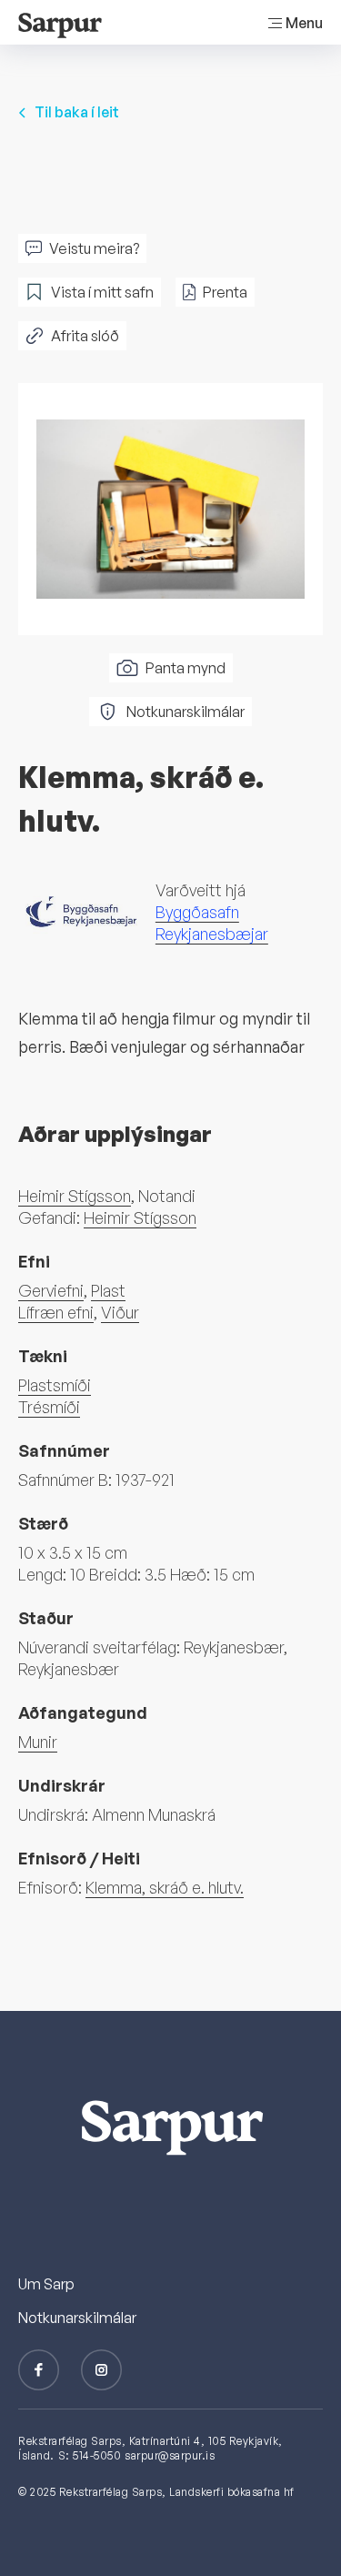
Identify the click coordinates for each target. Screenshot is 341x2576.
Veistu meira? (94, 248)
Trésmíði (49, 1407)
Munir (38, 1742)
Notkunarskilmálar (186, 712)
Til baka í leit (77, 112)
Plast (108, 1290)
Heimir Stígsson (75, 1196)
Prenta (225, 292)
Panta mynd (186, 668)
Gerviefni (51, 1290)
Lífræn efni (56, 1312)
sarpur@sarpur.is (170, 2455)
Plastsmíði (55, 1385)
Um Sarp (46, 2284)
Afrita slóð (85, 336)
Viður (120, 1312)
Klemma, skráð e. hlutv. (165, 1887)
